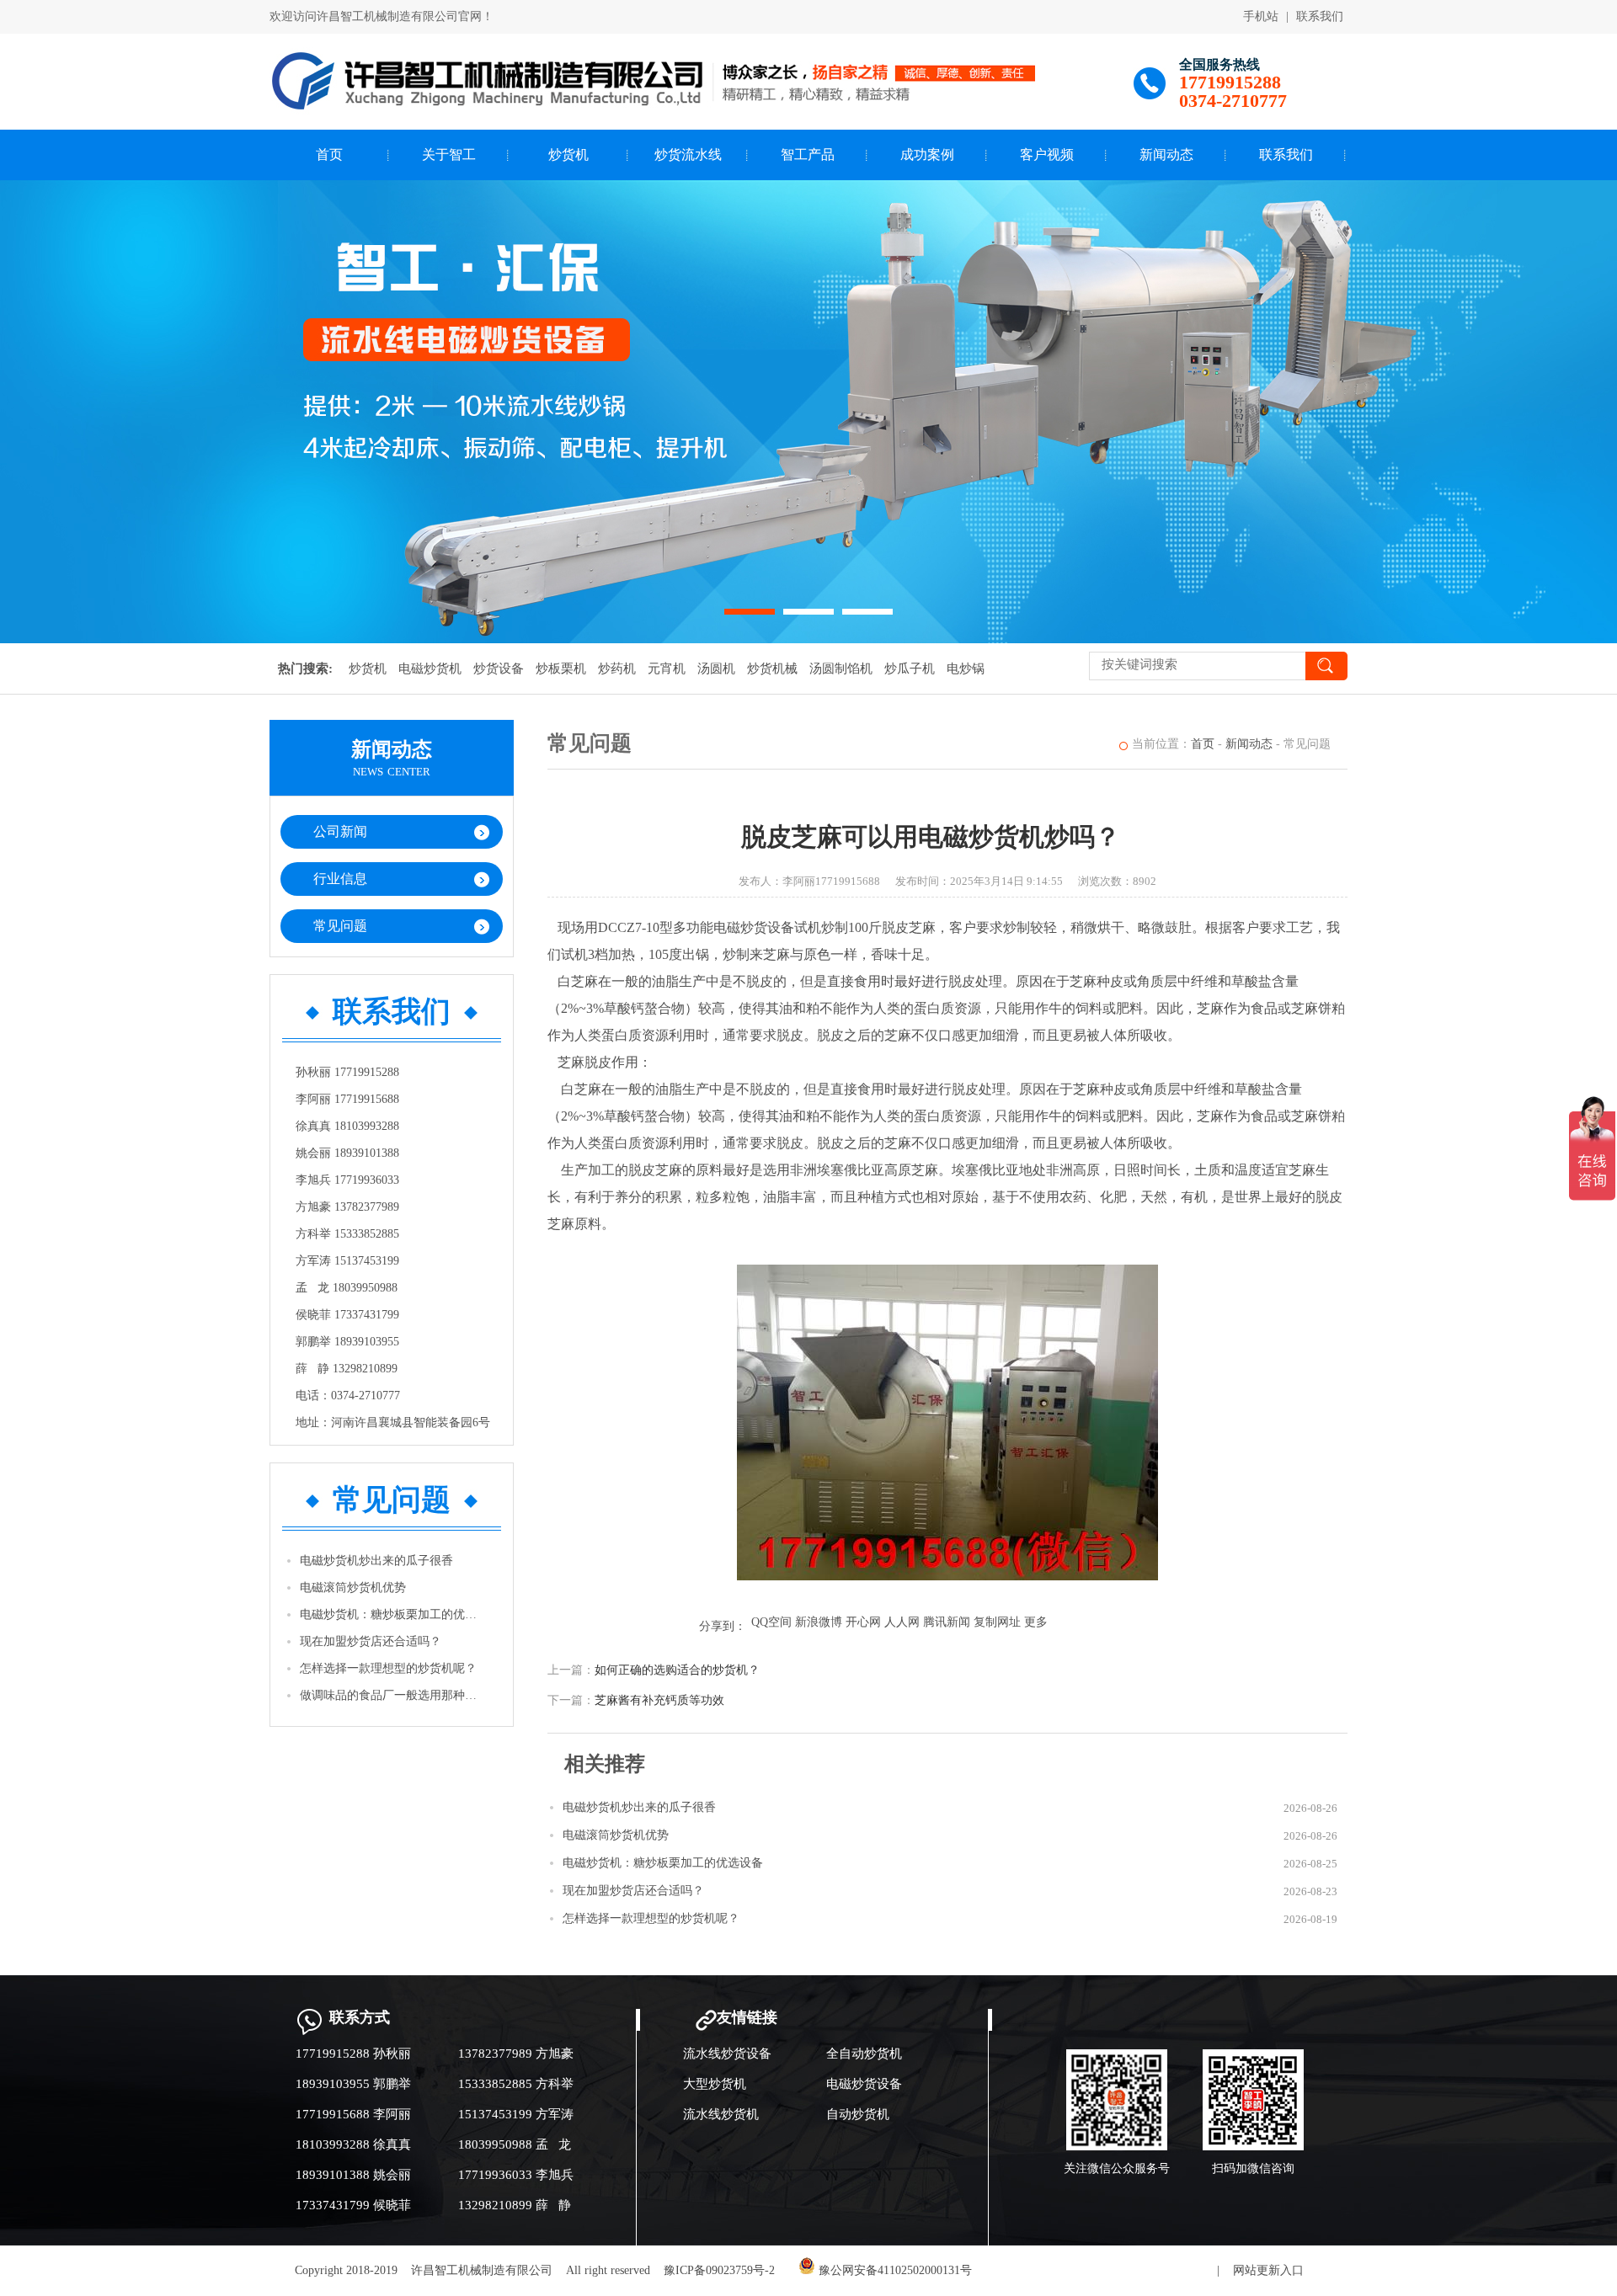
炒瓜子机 (910, 669)
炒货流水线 (688, 154)
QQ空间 (771, 1622)
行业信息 (340, 879)
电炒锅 (966, 669)
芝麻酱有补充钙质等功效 (659, 1700)
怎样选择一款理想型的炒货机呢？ (388, 1668)
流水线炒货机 (721, 2114)
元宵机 (667, 669)
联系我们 (1320, 16)
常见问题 (340, 926)
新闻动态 (1166, 154)
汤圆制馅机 (841, 669)
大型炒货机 (715, 2084)
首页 (329, 154)
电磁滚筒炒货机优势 (353, 1587)
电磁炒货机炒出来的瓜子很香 (376, 1561)
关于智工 (449, 154)
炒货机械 (772, 669)
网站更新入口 (1268, 2270)
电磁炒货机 (430, 669)
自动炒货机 (858, 2114)
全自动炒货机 (864, 2054)
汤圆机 (716, 669)
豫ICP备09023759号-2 (719, 2270)
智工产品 (808, 154)
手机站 (1261, 16)
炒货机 (568, 154)
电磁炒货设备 (864, 2084)
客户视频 (1047, 154)
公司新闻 (340, 831)
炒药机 (617, 669)
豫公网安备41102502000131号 (894, 2270)
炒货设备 (499, 669)
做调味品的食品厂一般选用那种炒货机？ (392, 1695)
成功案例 (927, 154)
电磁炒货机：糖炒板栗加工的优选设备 (392, 1614)
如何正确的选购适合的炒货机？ (677, 1670)
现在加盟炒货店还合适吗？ (371, 1641)
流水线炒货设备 (727, 2054)
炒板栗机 (561, 669)
